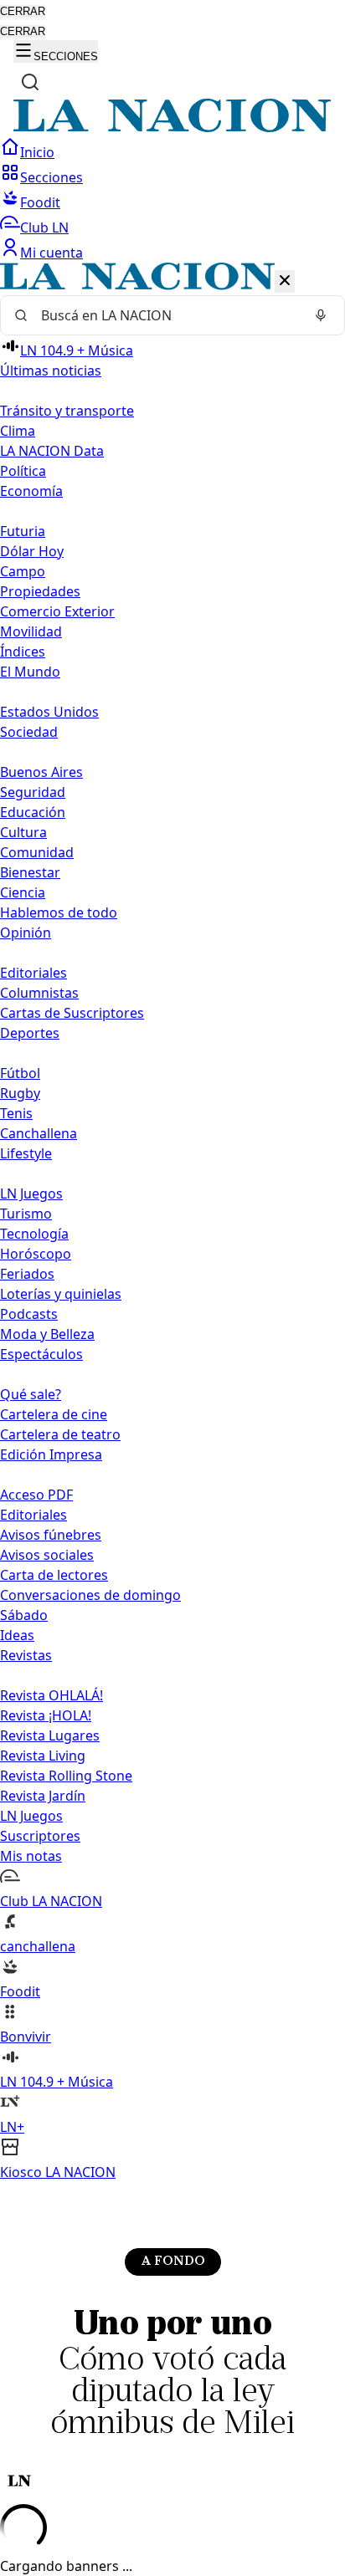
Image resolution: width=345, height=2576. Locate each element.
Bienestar (30, 872)
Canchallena (39, 1133)
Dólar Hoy (32, 551)
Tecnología (34, 1234)
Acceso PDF (36, 1495)
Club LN (44, 227)
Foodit (40, 202)
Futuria (23, 531)
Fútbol (20, 1073)
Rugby (20, 1093)
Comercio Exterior (57, 611)
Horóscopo (36, 1254)
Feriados (27, 1274)
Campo (23, 571)
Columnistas (39, 993)
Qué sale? (31, 1394)
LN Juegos (31, 1193)
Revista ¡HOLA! (46, 1715)
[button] (172, 1222)
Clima (18, 431)
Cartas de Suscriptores (72, 1013)
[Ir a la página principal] (172, 127)
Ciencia (23, 892)
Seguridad (33, 792)
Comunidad (37, 852)
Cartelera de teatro (60, 1434)
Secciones (51, 177)
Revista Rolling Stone (66, 1776)
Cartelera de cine (54, 1414)
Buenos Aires (41, 772)
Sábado (24, 1615)
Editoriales (33, 973)
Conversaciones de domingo (90, 1595)
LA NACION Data (52, 451)
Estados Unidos (49, 712)
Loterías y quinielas (61, 1294)
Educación (33, 812)
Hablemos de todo (59, 912)
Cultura (23, 832)
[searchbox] (166, 315)
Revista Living (43, 1756)
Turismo (26, 1214)
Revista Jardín (43, 1796)
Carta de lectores (54, 1575)
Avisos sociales (47, 1555)
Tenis (16, 1113)
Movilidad (31, 631)
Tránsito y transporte (67, 411)
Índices (23, 652)
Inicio (37, 152)
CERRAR (23, 11)
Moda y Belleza (47, 1334)
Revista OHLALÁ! (51, 1695)
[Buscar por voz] (321, 315)
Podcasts (29, 1314)
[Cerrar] (285, 281)
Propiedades (40, 591)
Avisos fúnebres (51, 1535)
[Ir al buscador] (30, 82)
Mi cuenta (51, 253)
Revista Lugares (50, 1735)
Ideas (17, 1635)
